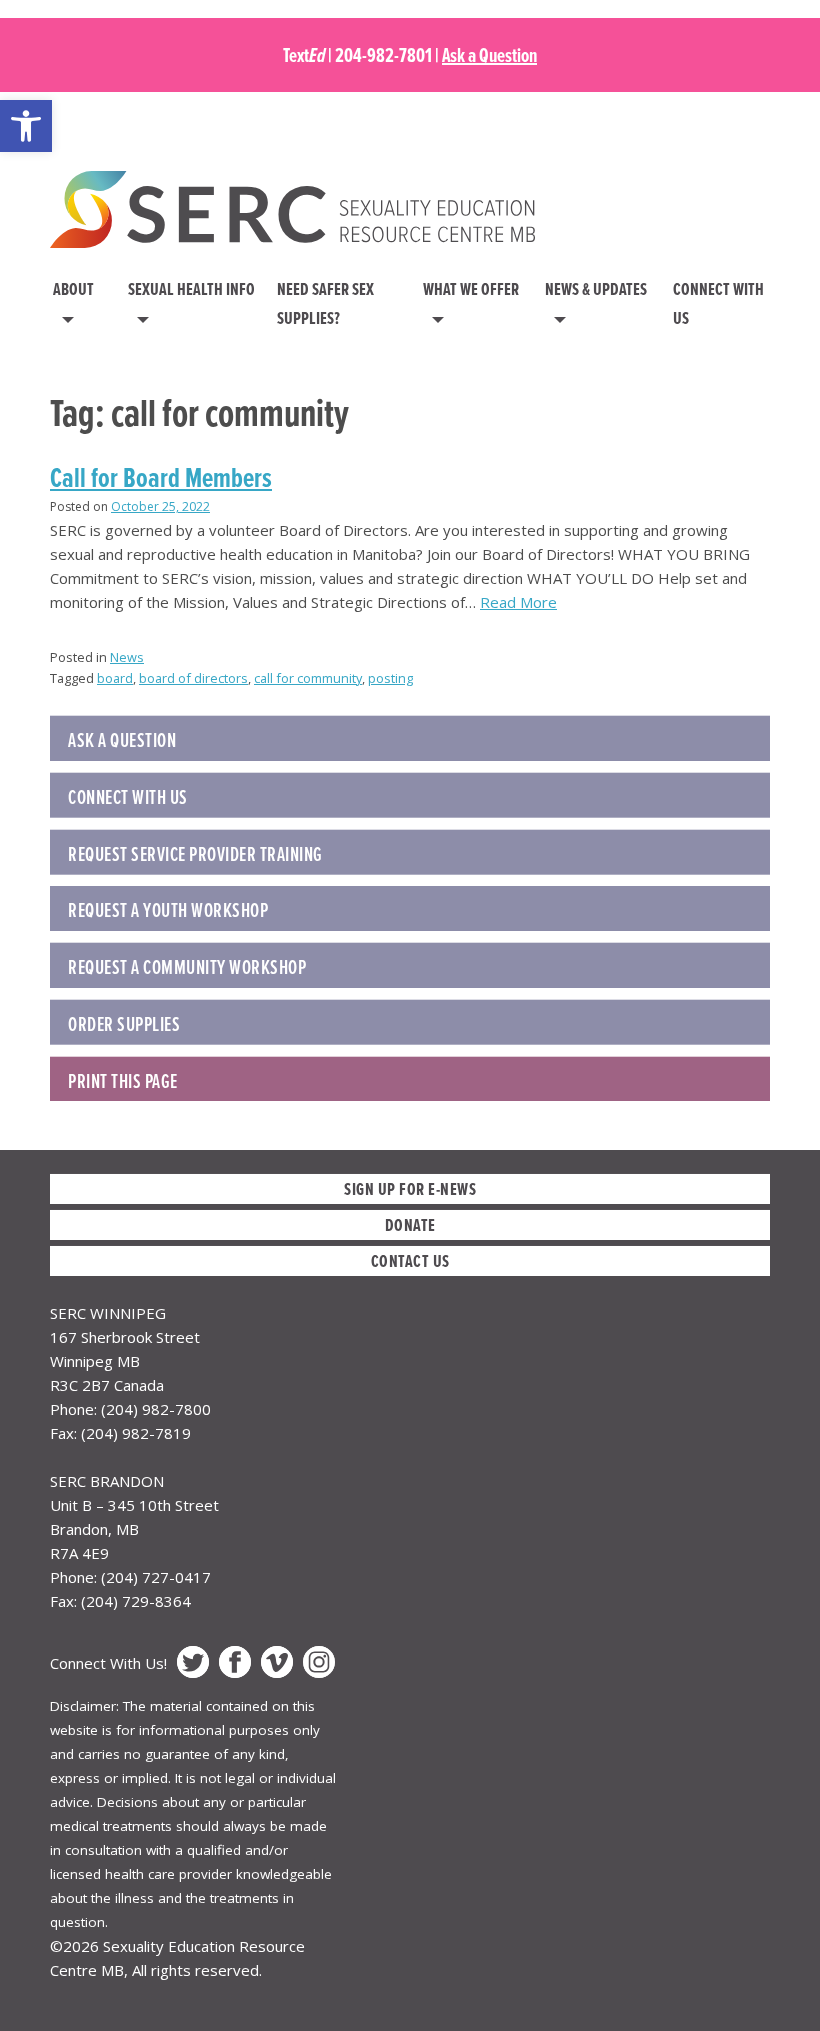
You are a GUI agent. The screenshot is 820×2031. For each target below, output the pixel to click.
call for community (308, 678)
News (127, 657)
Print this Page (123, 1081)
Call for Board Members (161, 477)
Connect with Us (128, 797)
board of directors (193, 678)
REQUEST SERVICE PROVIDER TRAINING (195, 854)
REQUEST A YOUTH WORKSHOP (168, 910)
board (115, 678)
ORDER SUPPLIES (124, 1024)
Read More (518, 602)
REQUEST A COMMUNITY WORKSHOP (187, 967)
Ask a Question (489, 55)
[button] (26, 126)
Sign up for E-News (410, 1188)
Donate (410, 1224)
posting (390, 678)
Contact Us (410, 1260)
